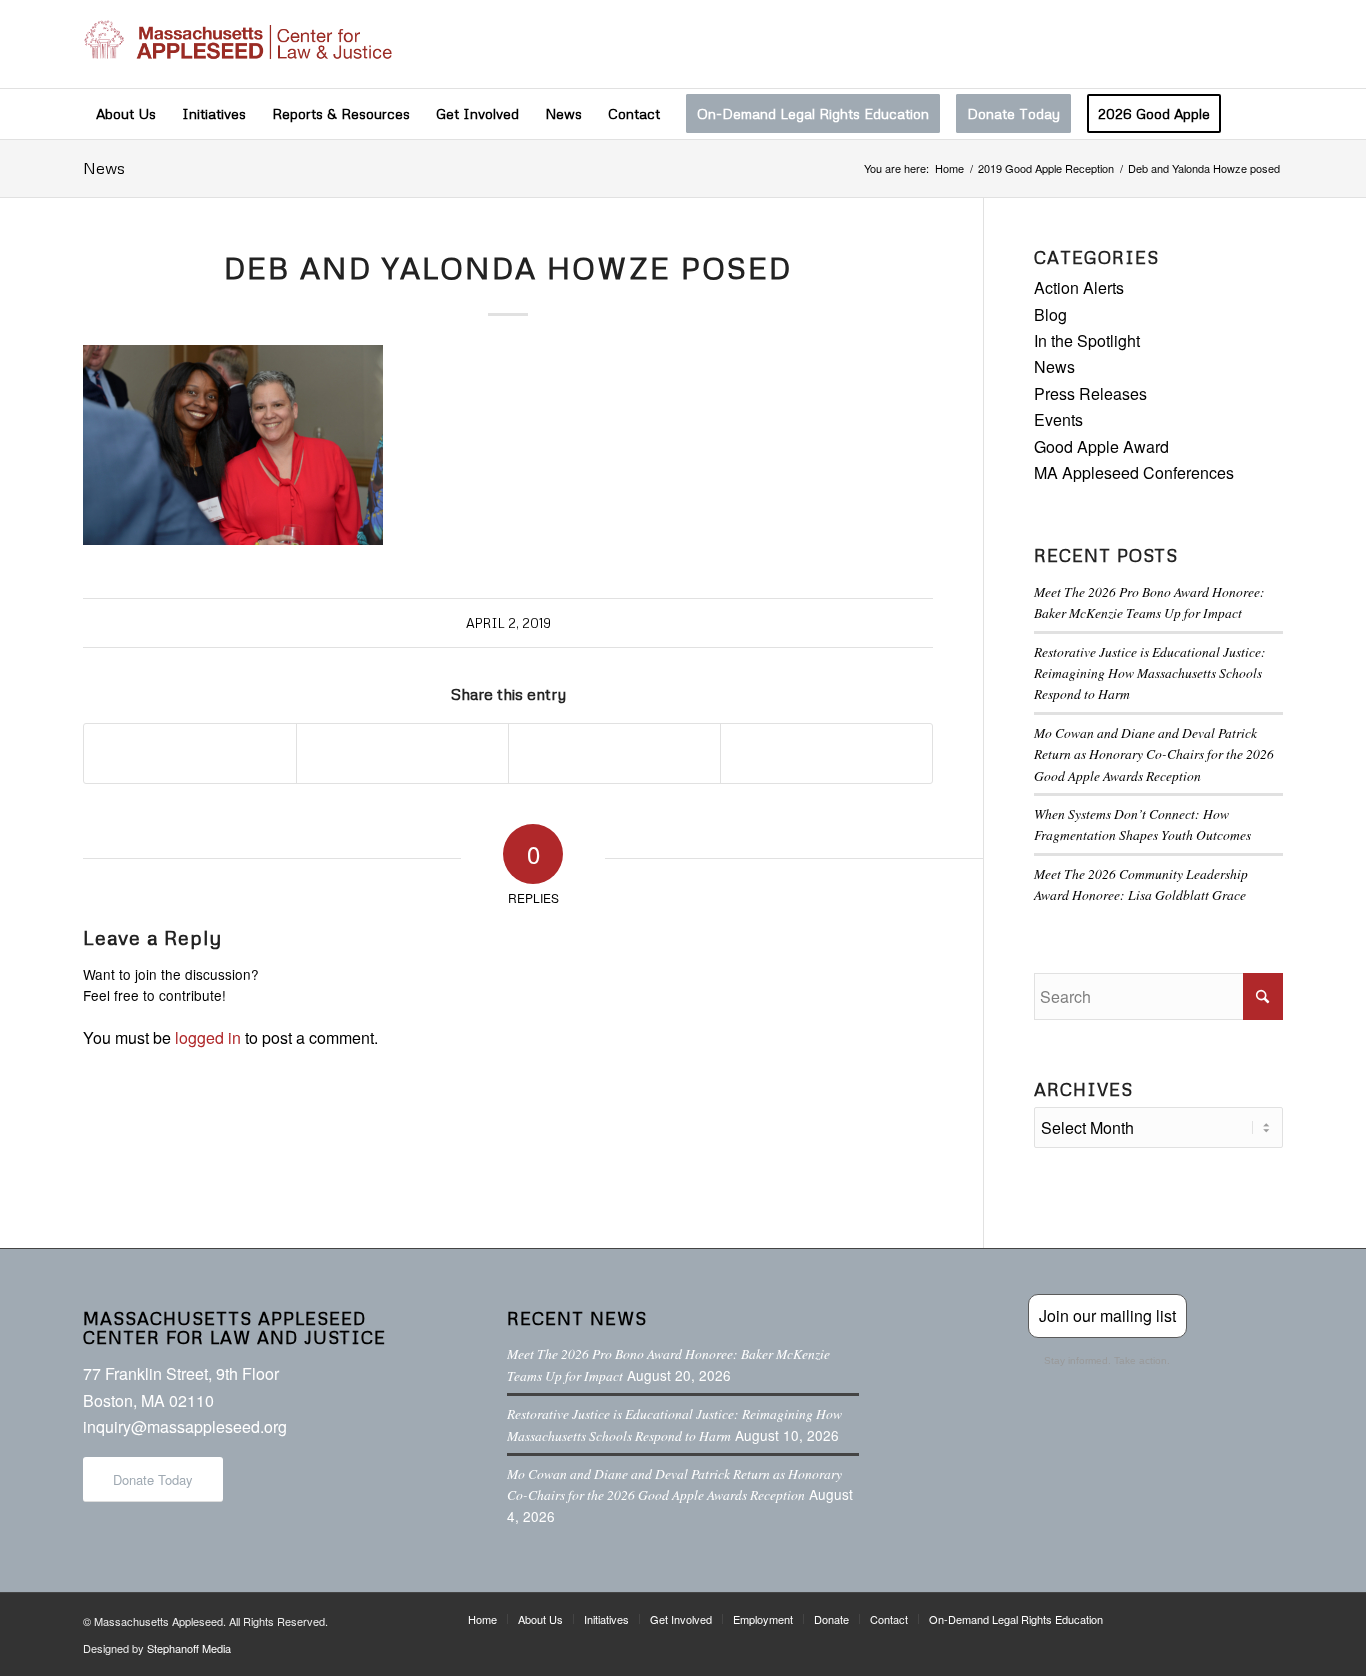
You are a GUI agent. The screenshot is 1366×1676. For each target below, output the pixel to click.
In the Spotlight (1087, 340)
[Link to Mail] (1268, 44)
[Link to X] (1178, 44)
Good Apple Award (1101, 446)
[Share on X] (402, 753)
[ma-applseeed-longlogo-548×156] (237, 44)
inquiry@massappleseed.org (185, 1426)
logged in (208, 1037)
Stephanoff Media (189, 1648)
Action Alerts (1079, 287)
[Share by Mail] (826, 753)
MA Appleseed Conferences (1134, 472)
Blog (1050, 314)
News (104, 168)
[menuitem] (126, 114)
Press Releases (1090, 393)
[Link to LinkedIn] (1238, 44)
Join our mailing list (1107, 1315)
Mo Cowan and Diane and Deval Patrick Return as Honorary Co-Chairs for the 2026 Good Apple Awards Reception (1154, 754)
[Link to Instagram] (1208, 44)
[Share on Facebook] (190, 753)
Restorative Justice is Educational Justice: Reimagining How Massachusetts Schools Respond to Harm (1150, 673)
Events (1058, 419)
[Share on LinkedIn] (614, 753)
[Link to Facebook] (1148, 44)
